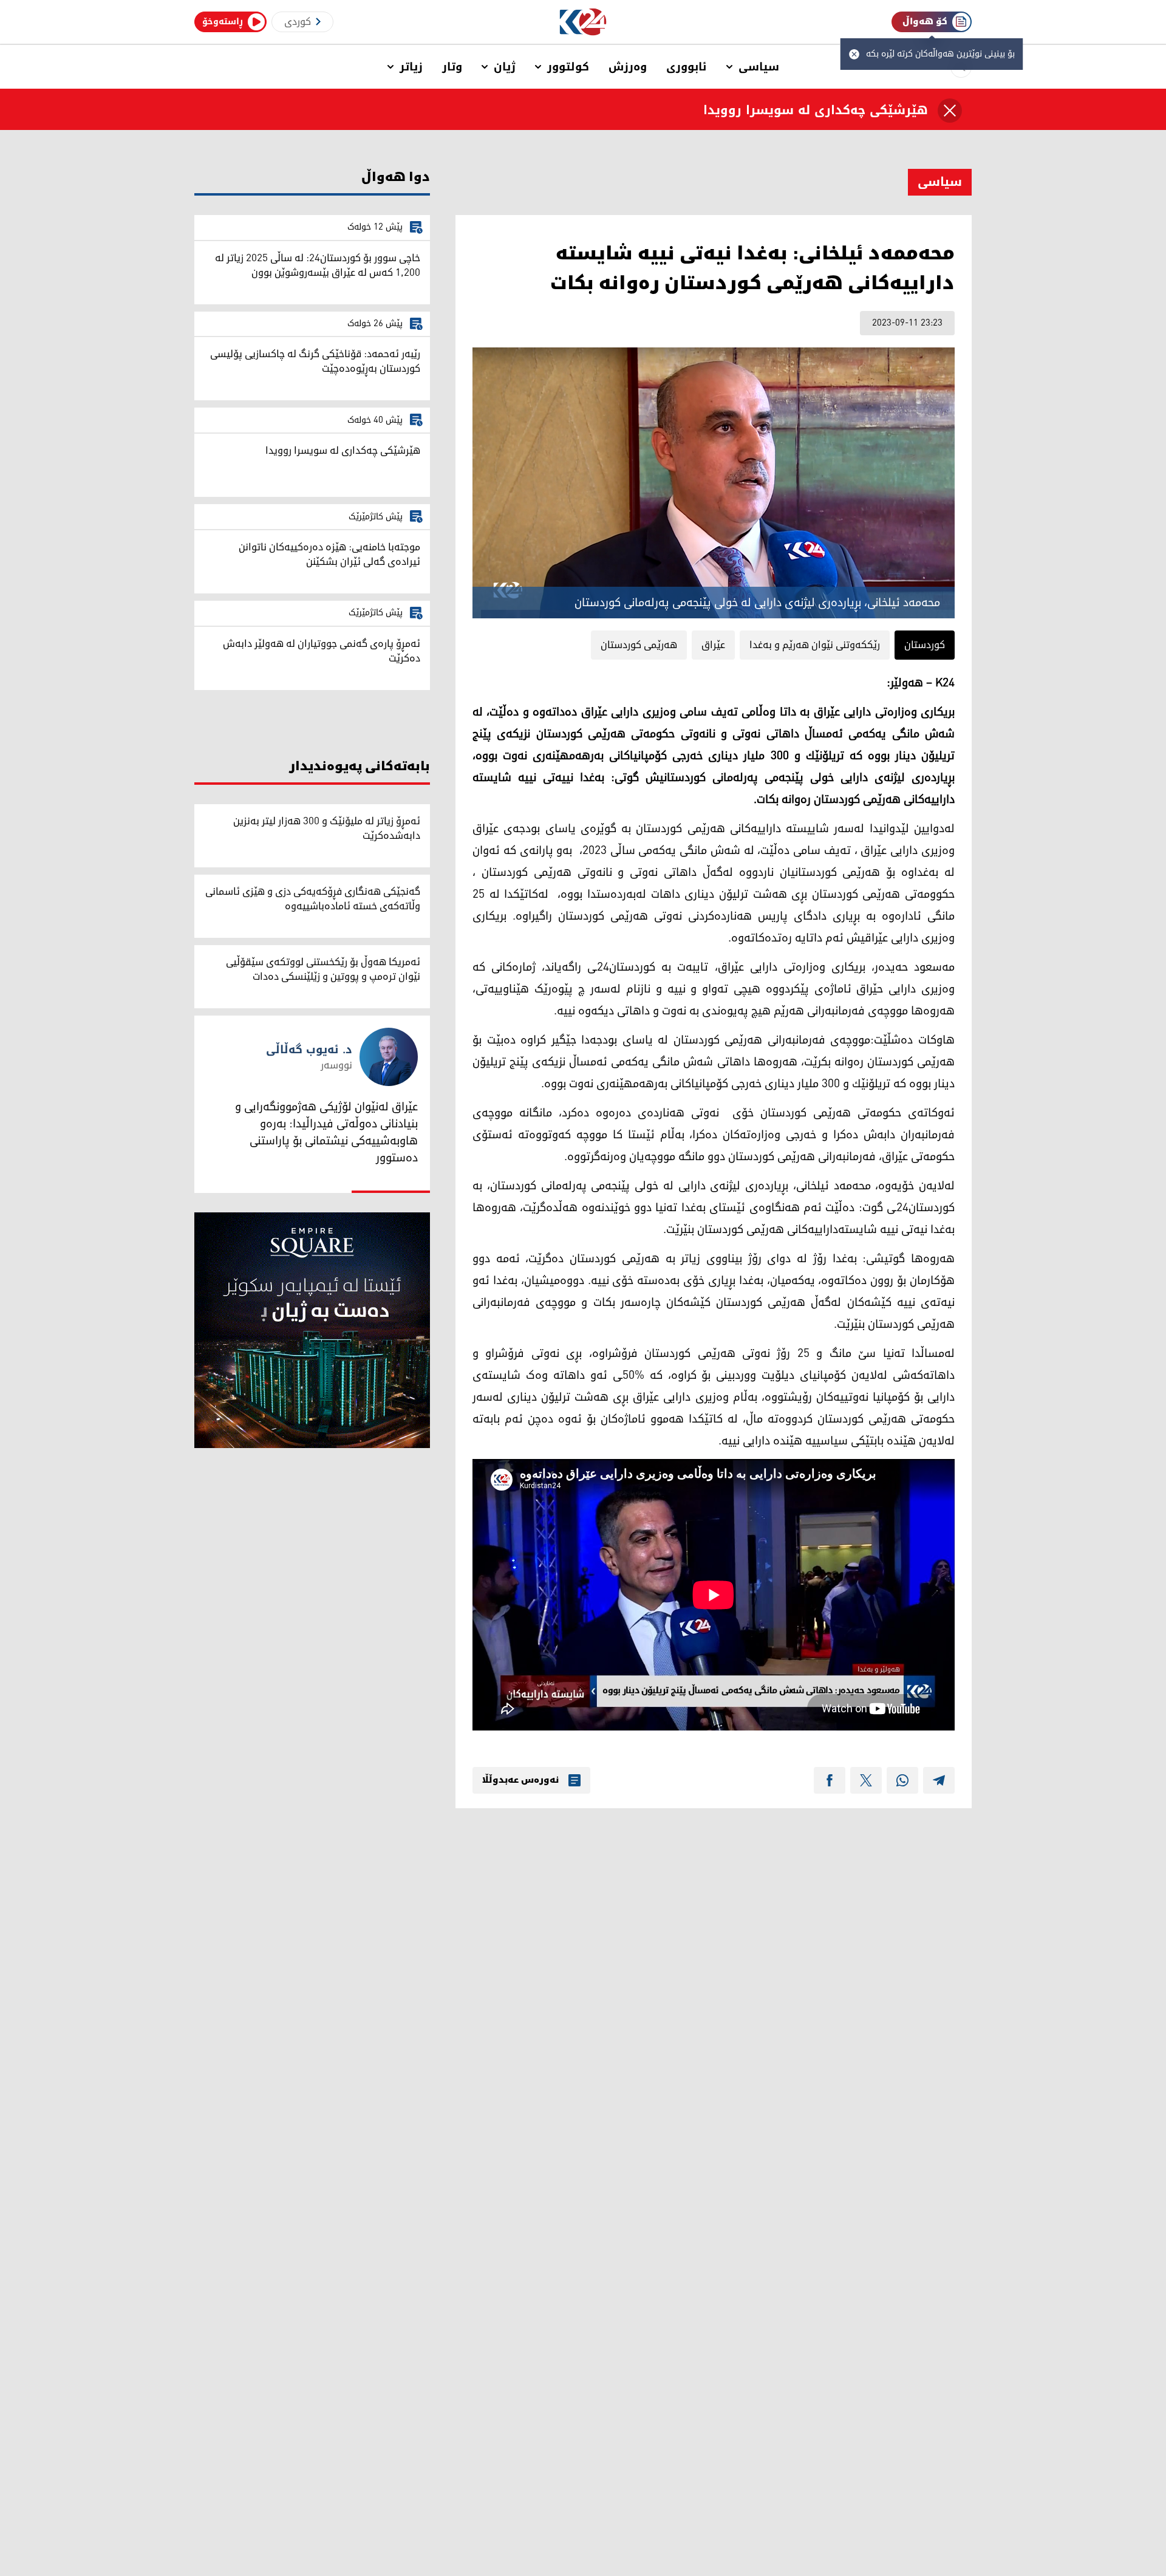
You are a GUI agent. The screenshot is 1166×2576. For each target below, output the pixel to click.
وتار (452, 67)
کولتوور (568, 67)
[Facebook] (830, 1780)
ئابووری (687, 67)
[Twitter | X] (866, 1780)
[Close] (950, 111)
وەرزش (628, 67)
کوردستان (925, 645)
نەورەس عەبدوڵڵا (520, 1780)
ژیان (505, 67)
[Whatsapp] (902, 1780)
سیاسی (759, 67)
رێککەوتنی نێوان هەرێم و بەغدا (815, 645)
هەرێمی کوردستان (639, 645)
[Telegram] (939, 1780)
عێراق (713, 645)
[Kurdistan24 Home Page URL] (583, 22)
